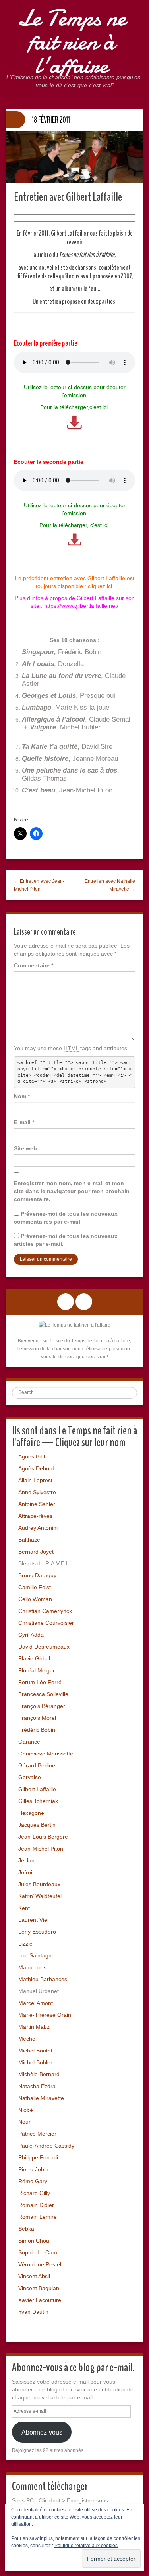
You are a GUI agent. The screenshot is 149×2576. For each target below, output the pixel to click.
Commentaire (34, 965)
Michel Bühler (35, 2062)
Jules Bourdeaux (39, 1884)
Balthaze (29, 1540)
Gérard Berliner (38, 1765)
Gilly (45, 2193)
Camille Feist (35, 1587)
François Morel (37, 1718)
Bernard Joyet (36, 1552)
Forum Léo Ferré (40, 1682)
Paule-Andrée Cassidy (46, 2146)
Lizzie (25, 1944)
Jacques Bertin (37, 1825)
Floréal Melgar (37, 1670)
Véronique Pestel (40, 2264)
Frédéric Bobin (37, 1730)
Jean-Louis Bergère (43, 1837)
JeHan (26, 1860)
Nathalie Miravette (41, 2098)
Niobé (26, 2110)
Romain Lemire (38, 2217)
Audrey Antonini (38, 1528)
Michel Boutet (35, 2051)
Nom (22, 1096)
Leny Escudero (37, 1932)
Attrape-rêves (35, 1516)
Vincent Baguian (39, 2288)
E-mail (24, 1122)
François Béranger (42, 1706)
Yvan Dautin (33, 2312)
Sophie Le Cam (38, 2252)
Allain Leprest (35, 1480)
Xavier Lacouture (40, 2300)
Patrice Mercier (37, 2134)
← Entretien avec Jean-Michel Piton (39, 885)
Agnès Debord (36, 1468)
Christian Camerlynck (45, 1611)
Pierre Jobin (33, 2169)
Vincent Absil (34, 2276)
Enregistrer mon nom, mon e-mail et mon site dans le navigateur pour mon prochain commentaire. (72, 1191)
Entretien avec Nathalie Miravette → (110, 885)
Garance (29, 1742)
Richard (28, 2193)
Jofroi (25, 1872)
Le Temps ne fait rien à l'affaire (72, 42)
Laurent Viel (33, 1920)
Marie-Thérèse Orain (45, 2015)
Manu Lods (32, 1967)
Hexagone (31, 1813)
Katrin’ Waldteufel (40, 1896)
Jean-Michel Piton (41, 1849)
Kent (24, 1908)
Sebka (26, 2229)
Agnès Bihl (32, 1456)
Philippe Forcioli (38, 2157)
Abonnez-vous (42, 2432)
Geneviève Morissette (46, 1754)
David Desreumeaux (44, 1647)
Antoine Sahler (37, 1504)
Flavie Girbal (34, 1658)
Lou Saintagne (37, 1955)
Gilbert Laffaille (37, 1789)
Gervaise (30, 1777)
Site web (25, 1148)
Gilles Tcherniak (38, 1801)
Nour (24, 2122)
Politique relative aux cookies (86, 2546)
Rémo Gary (33, 2181)
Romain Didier (36, 2205)
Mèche (27, 2039)
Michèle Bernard (39, 2074)
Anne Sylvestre (37, 1492)
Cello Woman (35, 1599)
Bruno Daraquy (37, 1575)
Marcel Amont (36, 2003)
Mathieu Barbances (43, 1979)
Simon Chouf (35, 2241)
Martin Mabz (34, 2027)
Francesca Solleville (43, 1694)
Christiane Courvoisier (46, 1623)
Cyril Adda (31, 1635)
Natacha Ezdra (37, 2086)
